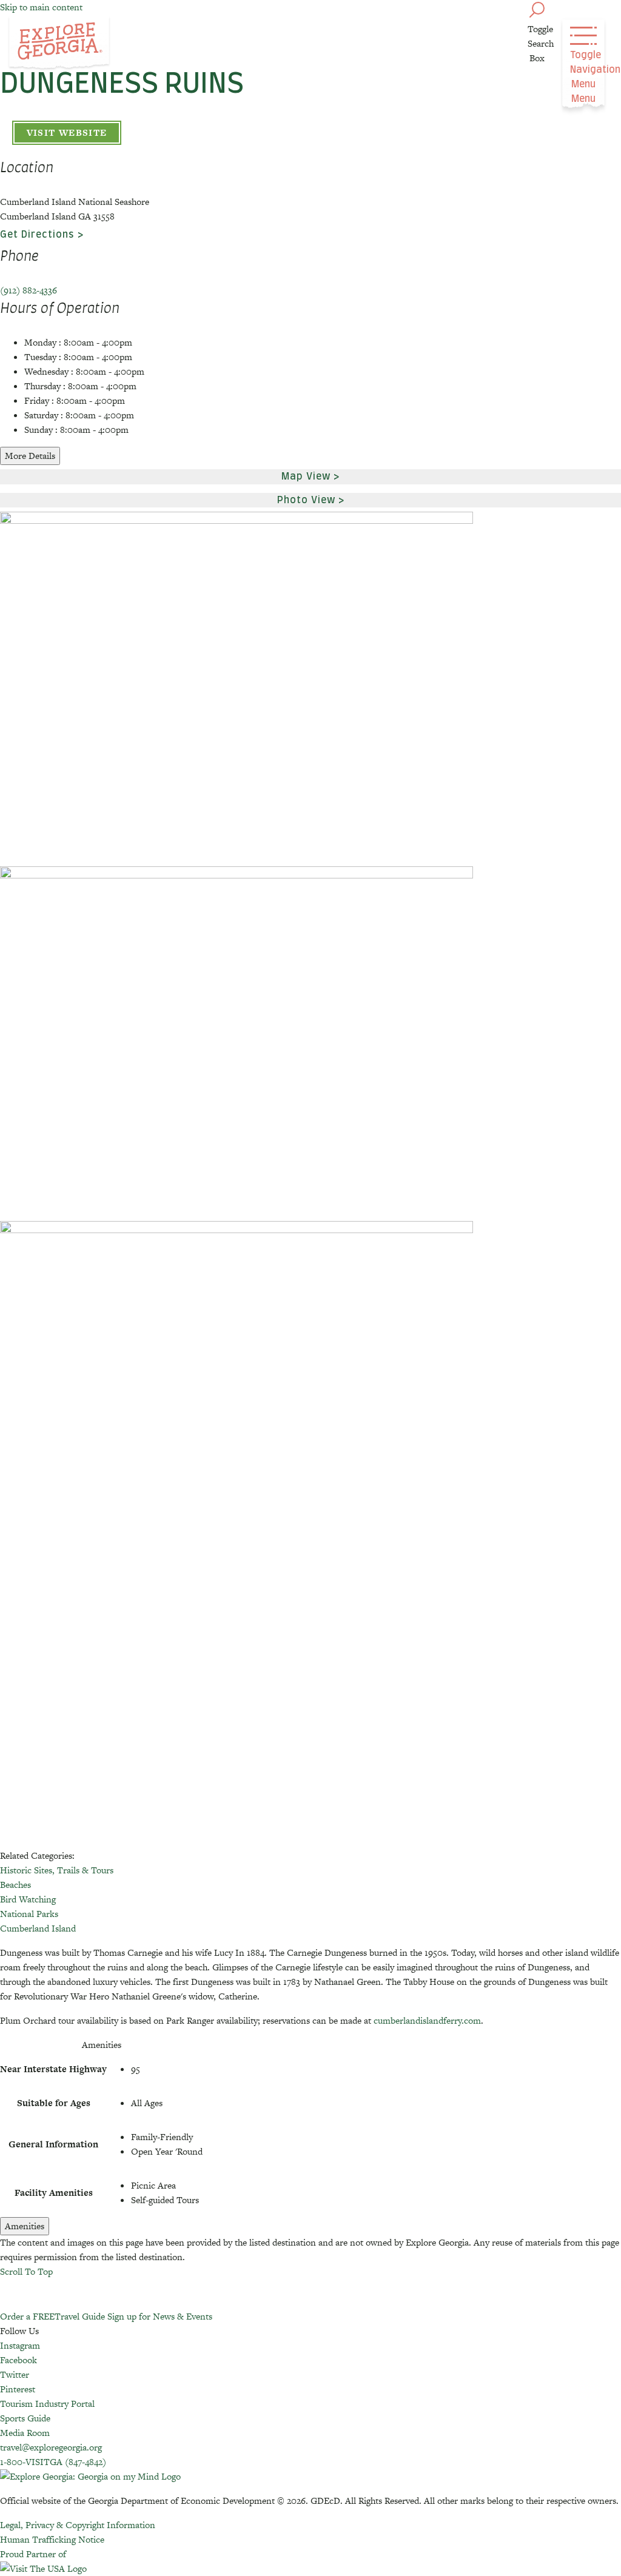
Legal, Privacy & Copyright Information (78, 2525)
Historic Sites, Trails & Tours (57, 1870)
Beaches (15, 1885)
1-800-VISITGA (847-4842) (53, 2462)
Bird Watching (28, 1899)
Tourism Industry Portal (47, 2404)
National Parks (29, 1914)
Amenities (25, 2226)
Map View (306, 477)
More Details (30, 456)
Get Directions (37, 235)
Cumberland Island (38, 1928)
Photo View (306, 500)
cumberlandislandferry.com (427, 2020)
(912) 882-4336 (29, 290)
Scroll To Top (26, 2271)
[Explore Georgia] (59, 44)
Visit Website (67, 132)
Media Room (25, 2433)
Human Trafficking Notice (52, 2539)
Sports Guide (25, 2418)
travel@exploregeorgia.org (51, 2447)
